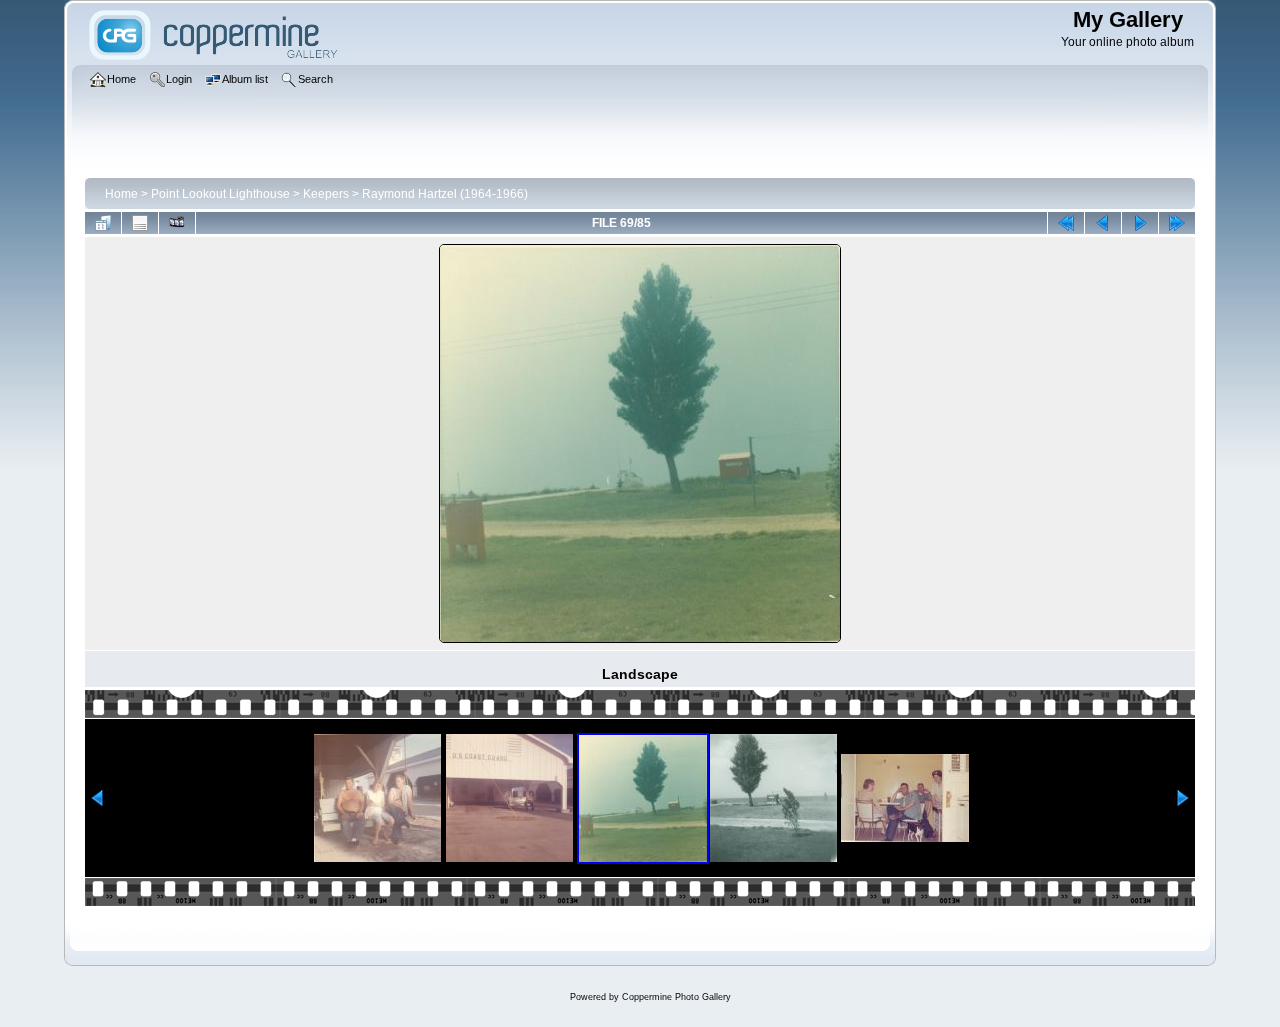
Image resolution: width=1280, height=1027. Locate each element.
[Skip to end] (1177, 223)
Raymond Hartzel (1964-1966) (445, 194)
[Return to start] (1066, 223)
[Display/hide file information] (140, 223)
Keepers (326, 194)
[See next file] (1140, 223)
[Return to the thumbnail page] (103, 223)
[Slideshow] (177, 223)
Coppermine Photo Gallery (676, 997)
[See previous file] (1103, 223)
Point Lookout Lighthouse (220, 194)
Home (121, 194)
